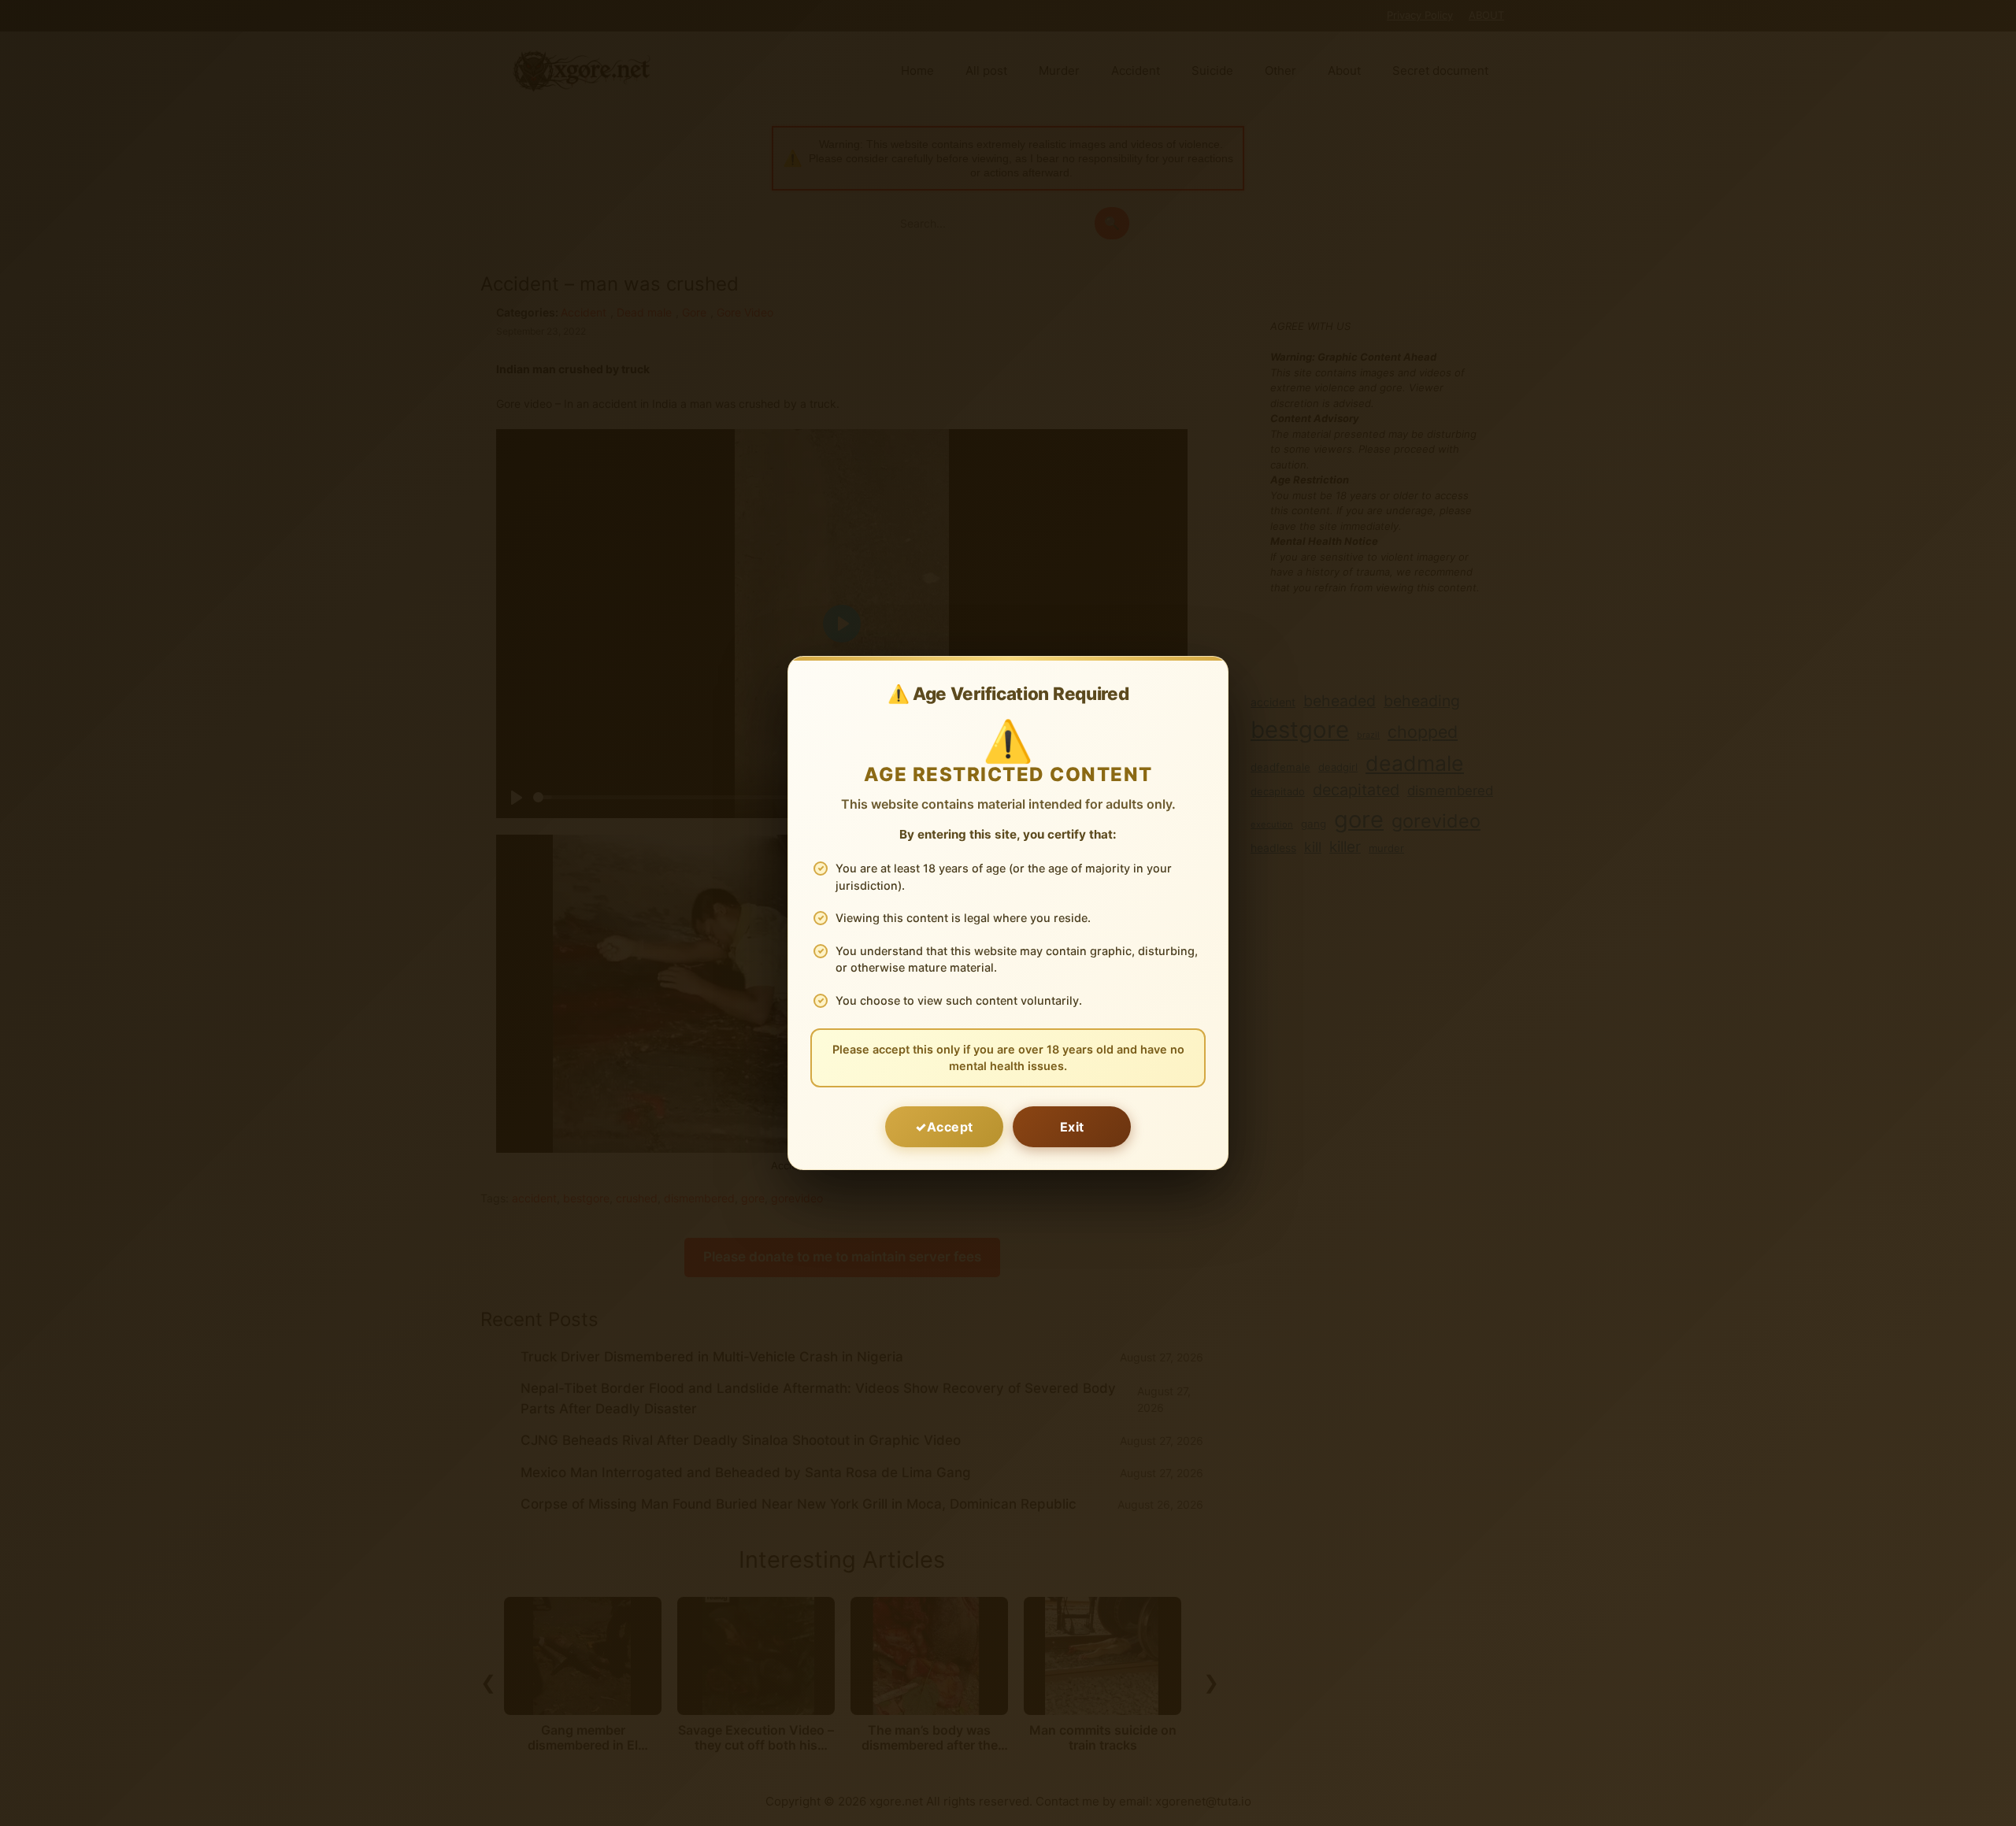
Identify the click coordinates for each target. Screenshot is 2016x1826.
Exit (1072, 1127)
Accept (950, 1127)
